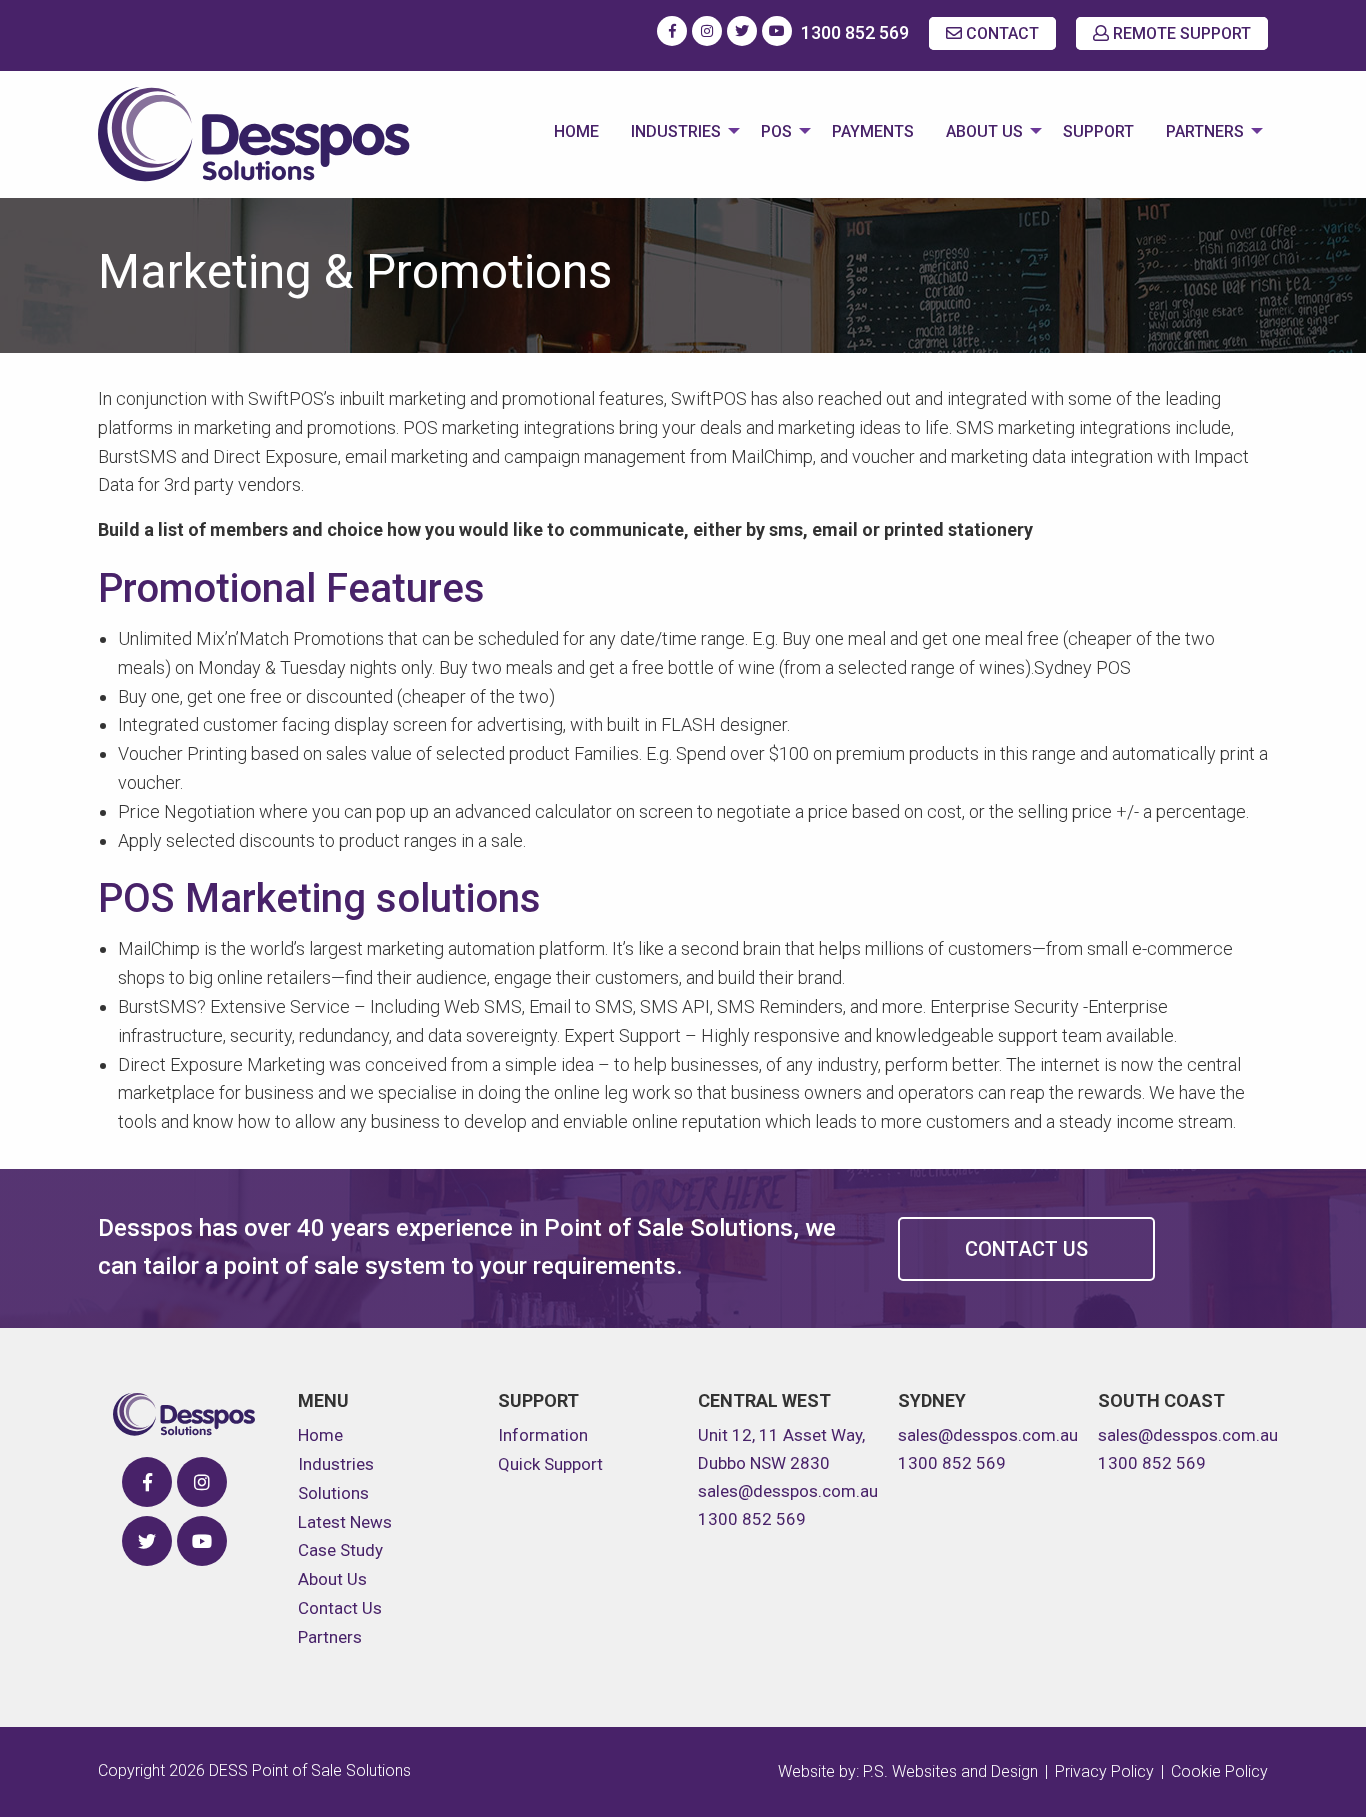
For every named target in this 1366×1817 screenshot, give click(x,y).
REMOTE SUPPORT (1180, 33)
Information (543, 1435)
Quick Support (550, 1464)
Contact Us (1026, 1249)
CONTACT (1000, 33)
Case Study (340, 1550)
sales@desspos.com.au (788, 1491)
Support (1098, 131)
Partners (1205, 131)
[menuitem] (576, 134)
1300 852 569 (855, 32)
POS (776, 131)
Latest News (345, 1522)
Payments (873, 131)
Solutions (333, 1493)
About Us (984, 131)
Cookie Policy (1219, 1771)
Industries (676, 131)
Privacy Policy (1104, 1771)
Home (576, 131)
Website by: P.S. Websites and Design (908, 1771)
